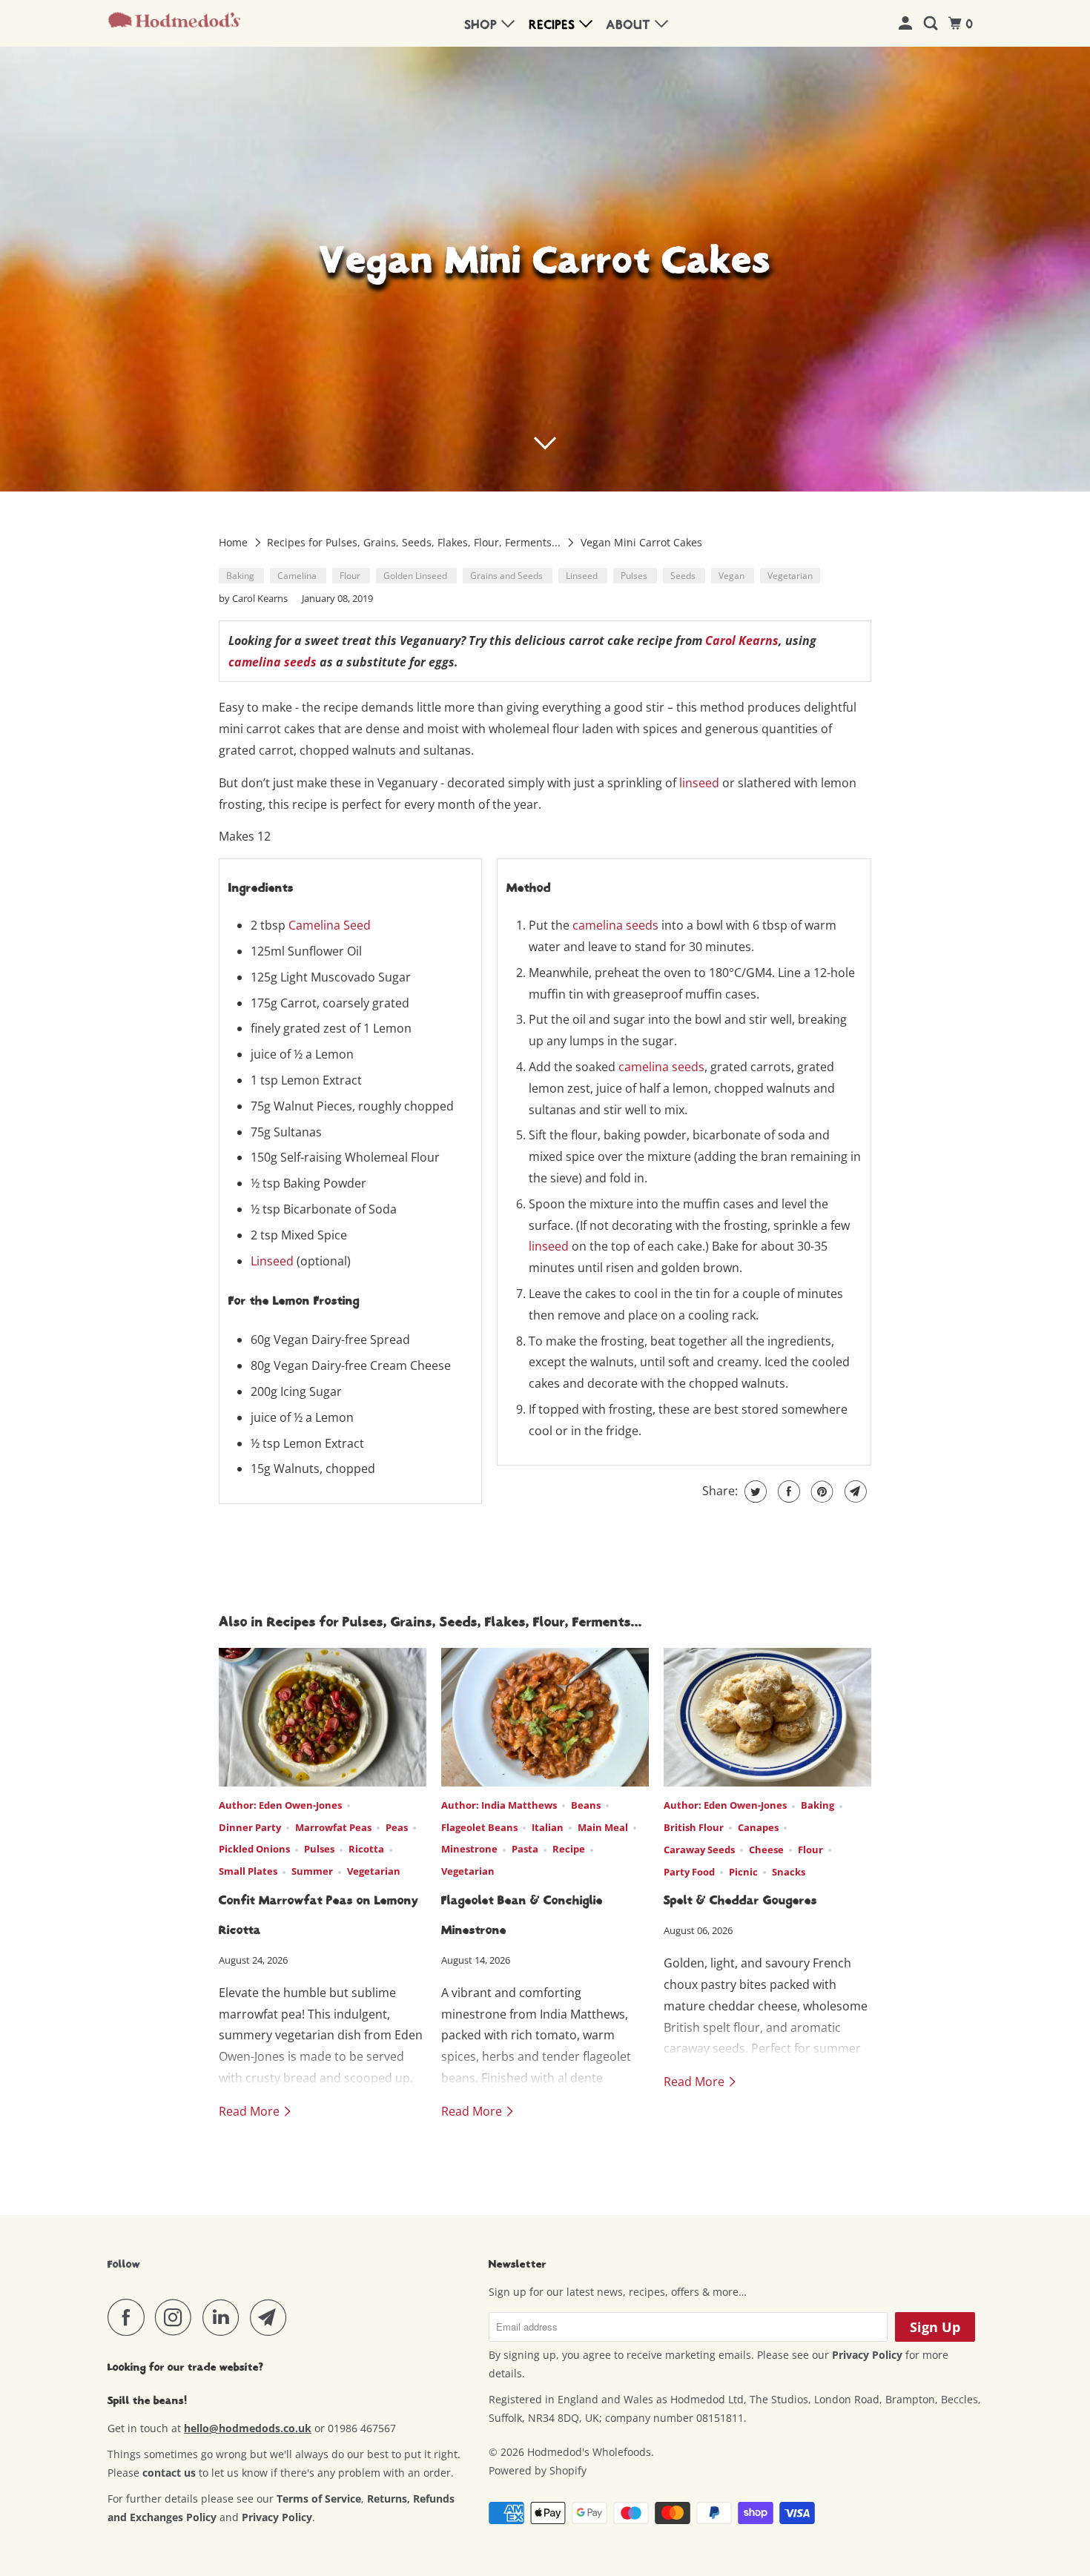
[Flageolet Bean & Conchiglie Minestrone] (545, 1717)
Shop (483, 25)
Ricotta (366, 1849)
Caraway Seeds (699, 1850)
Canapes (758, 1827)
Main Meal (603, 1827)
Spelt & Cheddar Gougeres (740, 1901)
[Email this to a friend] (854, 1491)
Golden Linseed (416, 576)
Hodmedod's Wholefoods (589, 2452)
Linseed (583, 576)
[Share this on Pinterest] (820, 1491)
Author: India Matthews (499, 1805)
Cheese (766, 1850)
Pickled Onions (254, 1849)
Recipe (569, 1849)
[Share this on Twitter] (754, 1491)
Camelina (298, 576)
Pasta (525, 1849)
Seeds (684, 576)
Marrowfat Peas (333, 1827)
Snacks (789, 1872)
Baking (241, 576)
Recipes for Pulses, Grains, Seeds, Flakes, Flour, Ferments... (415, 542)
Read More (251, 2111)
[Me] (907, 24)
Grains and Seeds (508, 576)
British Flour (694, 1827)
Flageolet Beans (479, 1827)
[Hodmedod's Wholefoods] (174, 24)
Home (235, 542)
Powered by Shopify (538, 2470)
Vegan (733, 576)
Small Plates (248, 1871)
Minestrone (469, 1849)
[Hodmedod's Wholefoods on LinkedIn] (225, 2317)
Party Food (689, 1872)
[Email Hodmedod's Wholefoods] (272, 2317)
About (631, 25)
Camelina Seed (330, 925)
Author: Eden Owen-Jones (280, 1805)
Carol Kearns (742, 640)
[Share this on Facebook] (787, 1491)
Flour (351, 576)
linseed (699, 783)
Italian (548, 1827)
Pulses (635, 576)
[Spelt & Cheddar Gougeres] (767, 1717)
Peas (397, 1827)
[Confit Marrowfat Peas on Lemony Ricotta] (323, 1717)
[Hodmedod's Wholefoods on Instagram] (177, 2317)
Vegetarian (790, 576)
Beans (586, 1805)
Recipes (554, 25)
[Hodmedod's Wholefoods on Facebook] (130, 2317)
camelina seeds (272, 662)
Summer (312, 1871)
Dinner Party (250, 1827)
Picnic (743, 1872)
